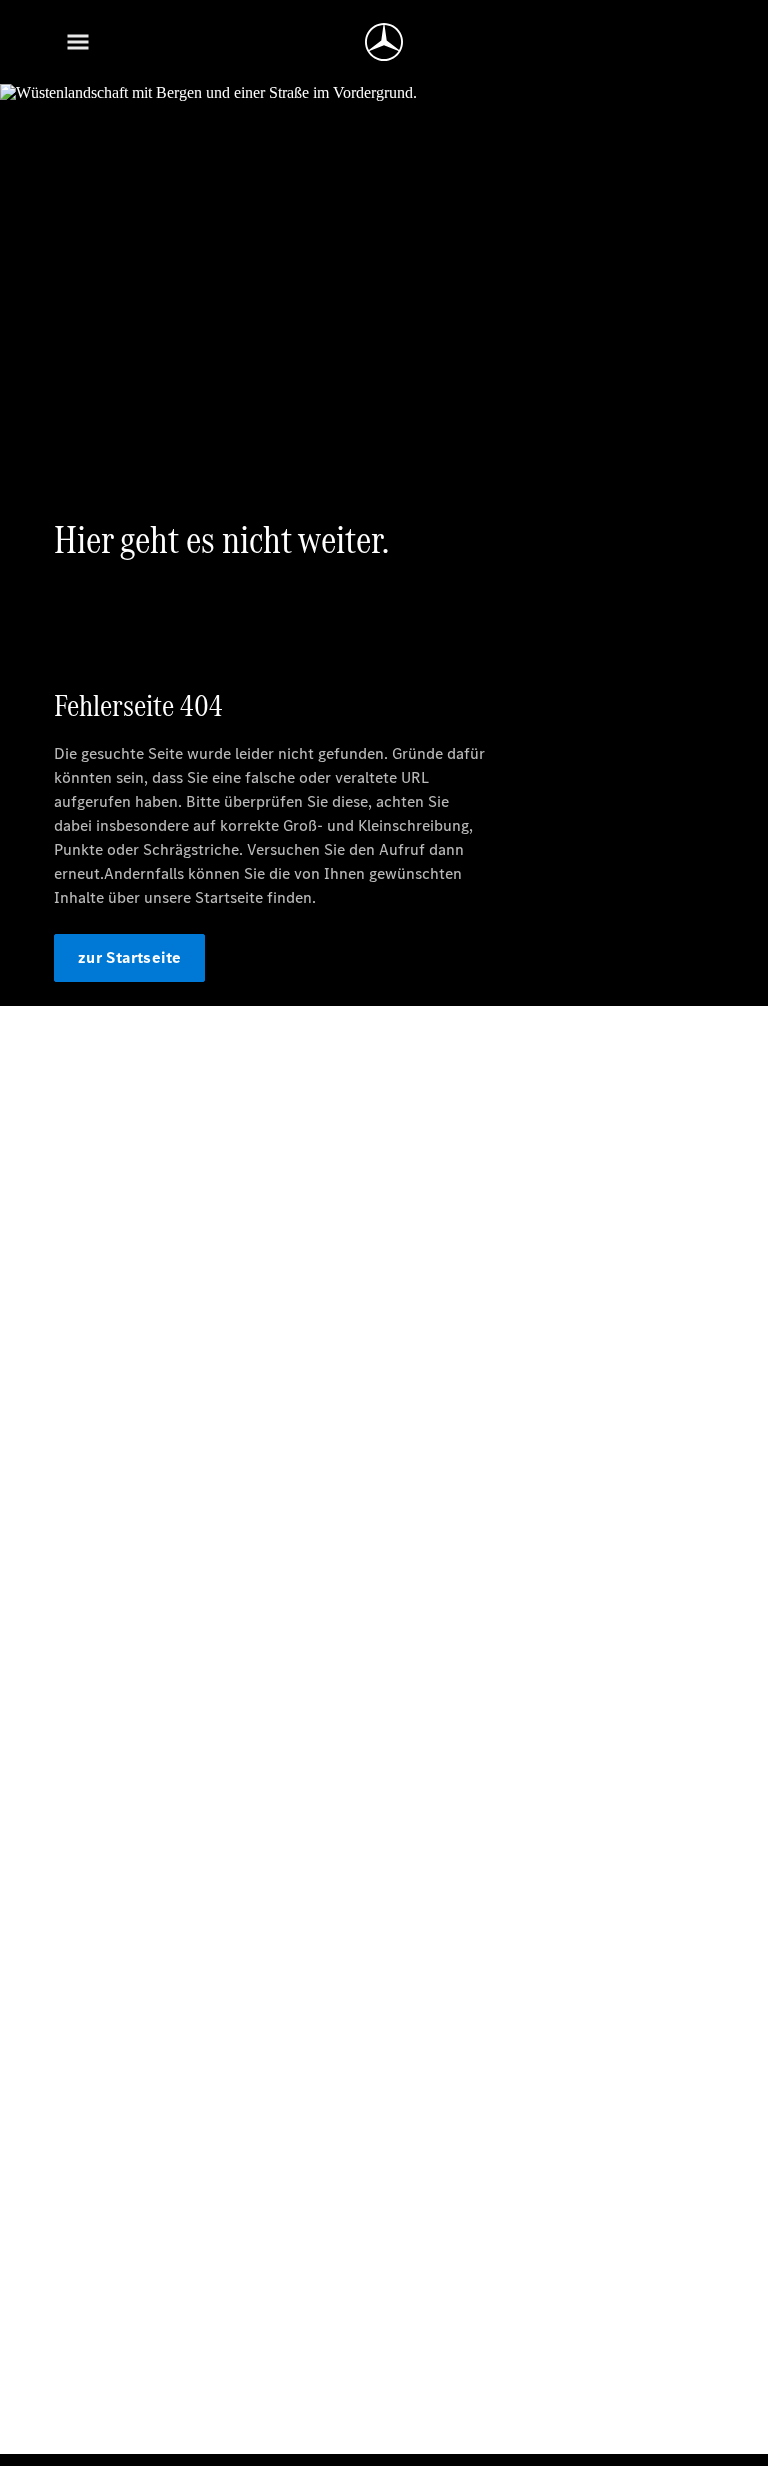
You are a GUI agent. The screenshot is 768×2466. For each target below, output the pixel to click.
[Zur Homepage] (384, 42)
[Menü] (78, 42)
